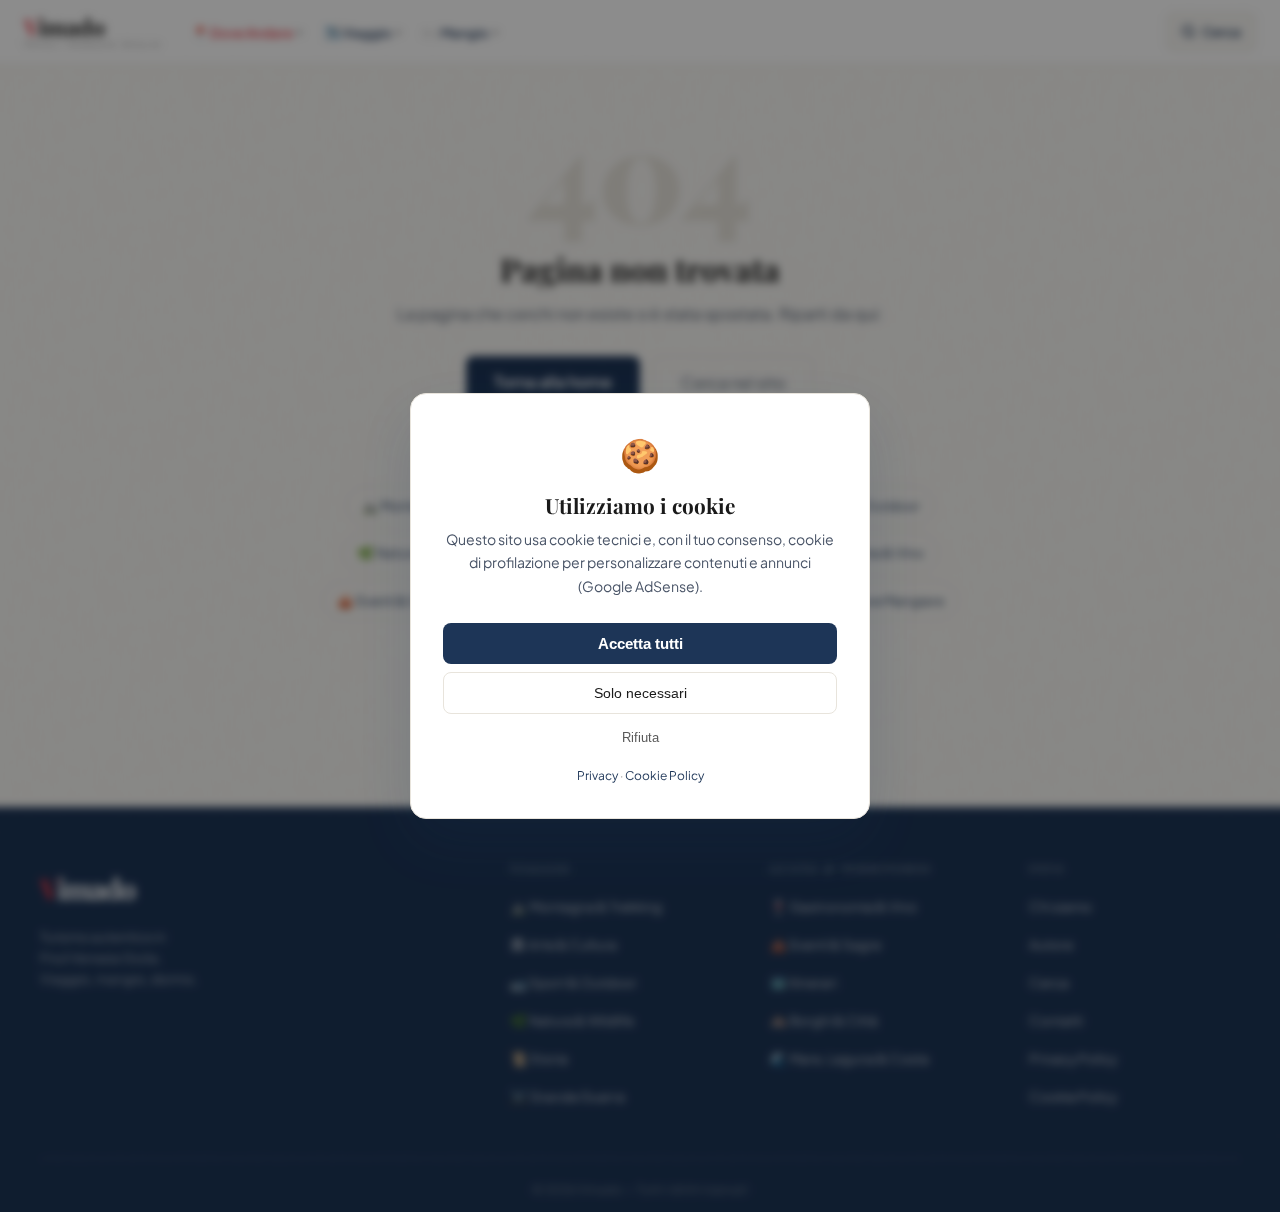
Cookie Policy (664, 775)
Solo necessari (640, 693)
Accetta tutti (640, 643)
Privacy (597, 775)
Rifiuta (640, 737)
